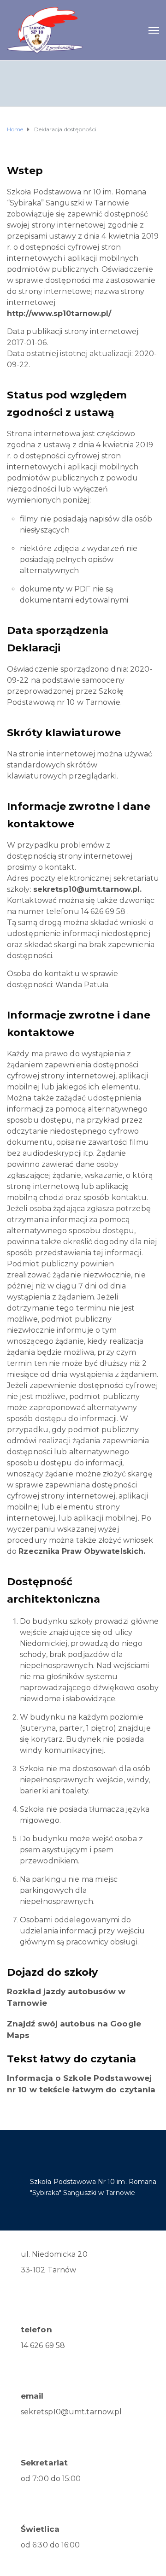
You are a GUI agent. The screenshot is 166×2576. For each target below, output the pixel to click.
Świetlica (40, 2529)
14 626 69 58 (43, 2345)
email (32, 2396)
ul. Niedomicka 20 (54, 2254)
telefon (36, 2330)
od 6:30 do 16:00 (50, 2545)
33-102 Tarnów (48, 2270)
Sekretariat (44, 2463)
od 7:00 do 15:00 (51, 2479)
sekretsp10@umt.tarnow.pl (71, 2412)
